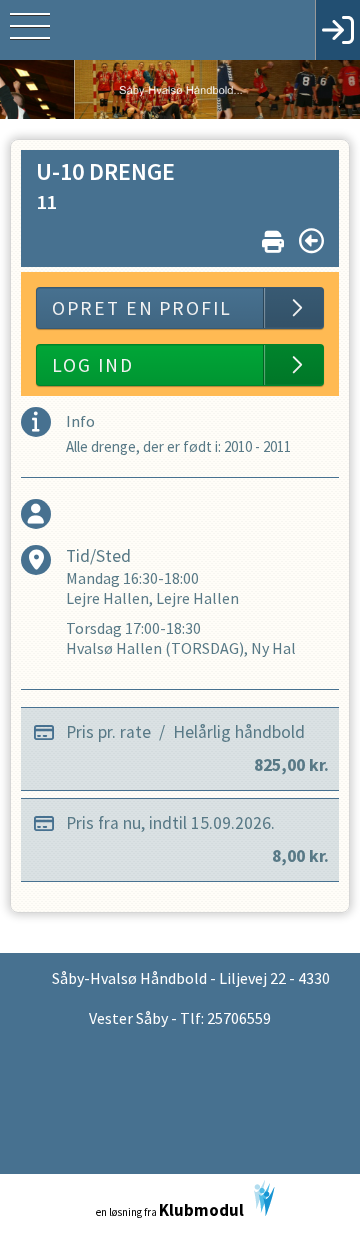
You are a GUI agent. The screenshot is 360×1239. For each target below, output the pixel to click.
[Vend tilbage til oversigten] (311, 241)
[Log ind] (337, 30)
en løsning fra (170, 1210)
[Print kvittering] (273, 237)
